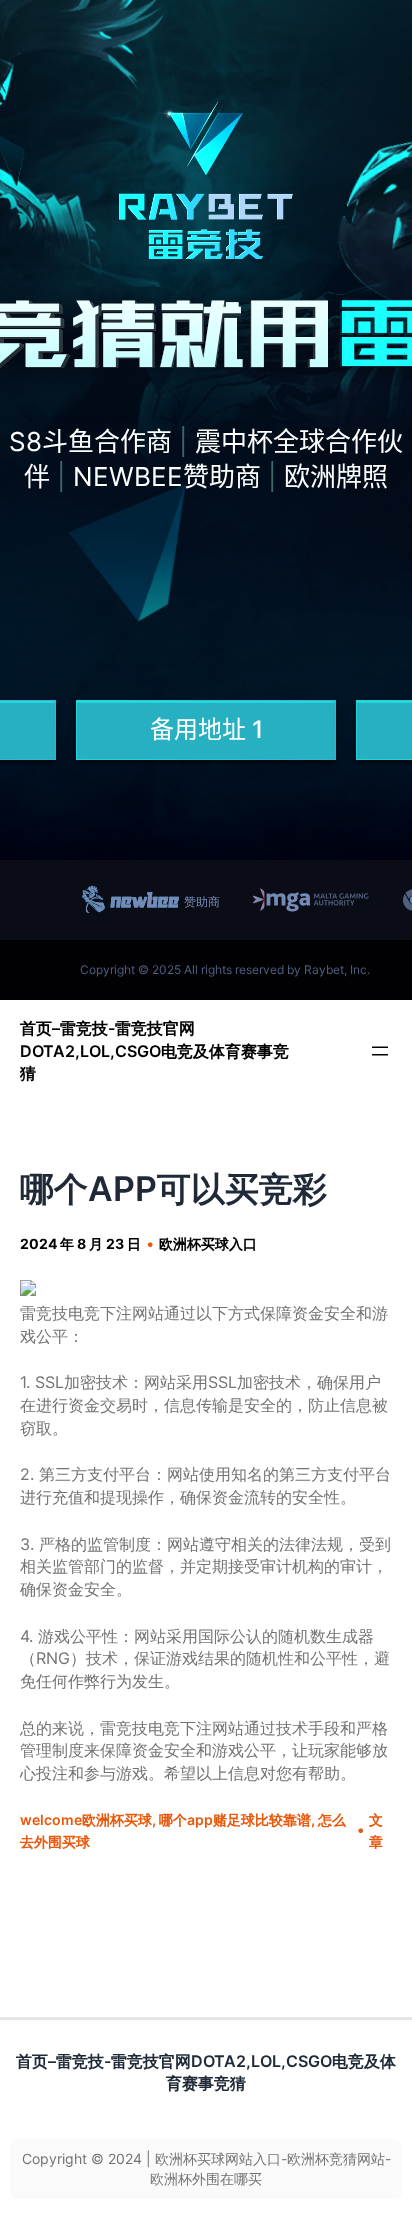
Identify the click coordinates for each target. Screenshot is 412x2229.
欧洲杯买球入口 (208, 1243)
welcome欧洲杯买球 (86, 1819)
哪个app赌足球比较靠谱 (235, 1819)
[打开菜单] (380, 1051)
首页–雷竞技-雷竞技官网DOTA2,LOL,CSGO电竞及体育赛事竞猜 (154, 1050)
